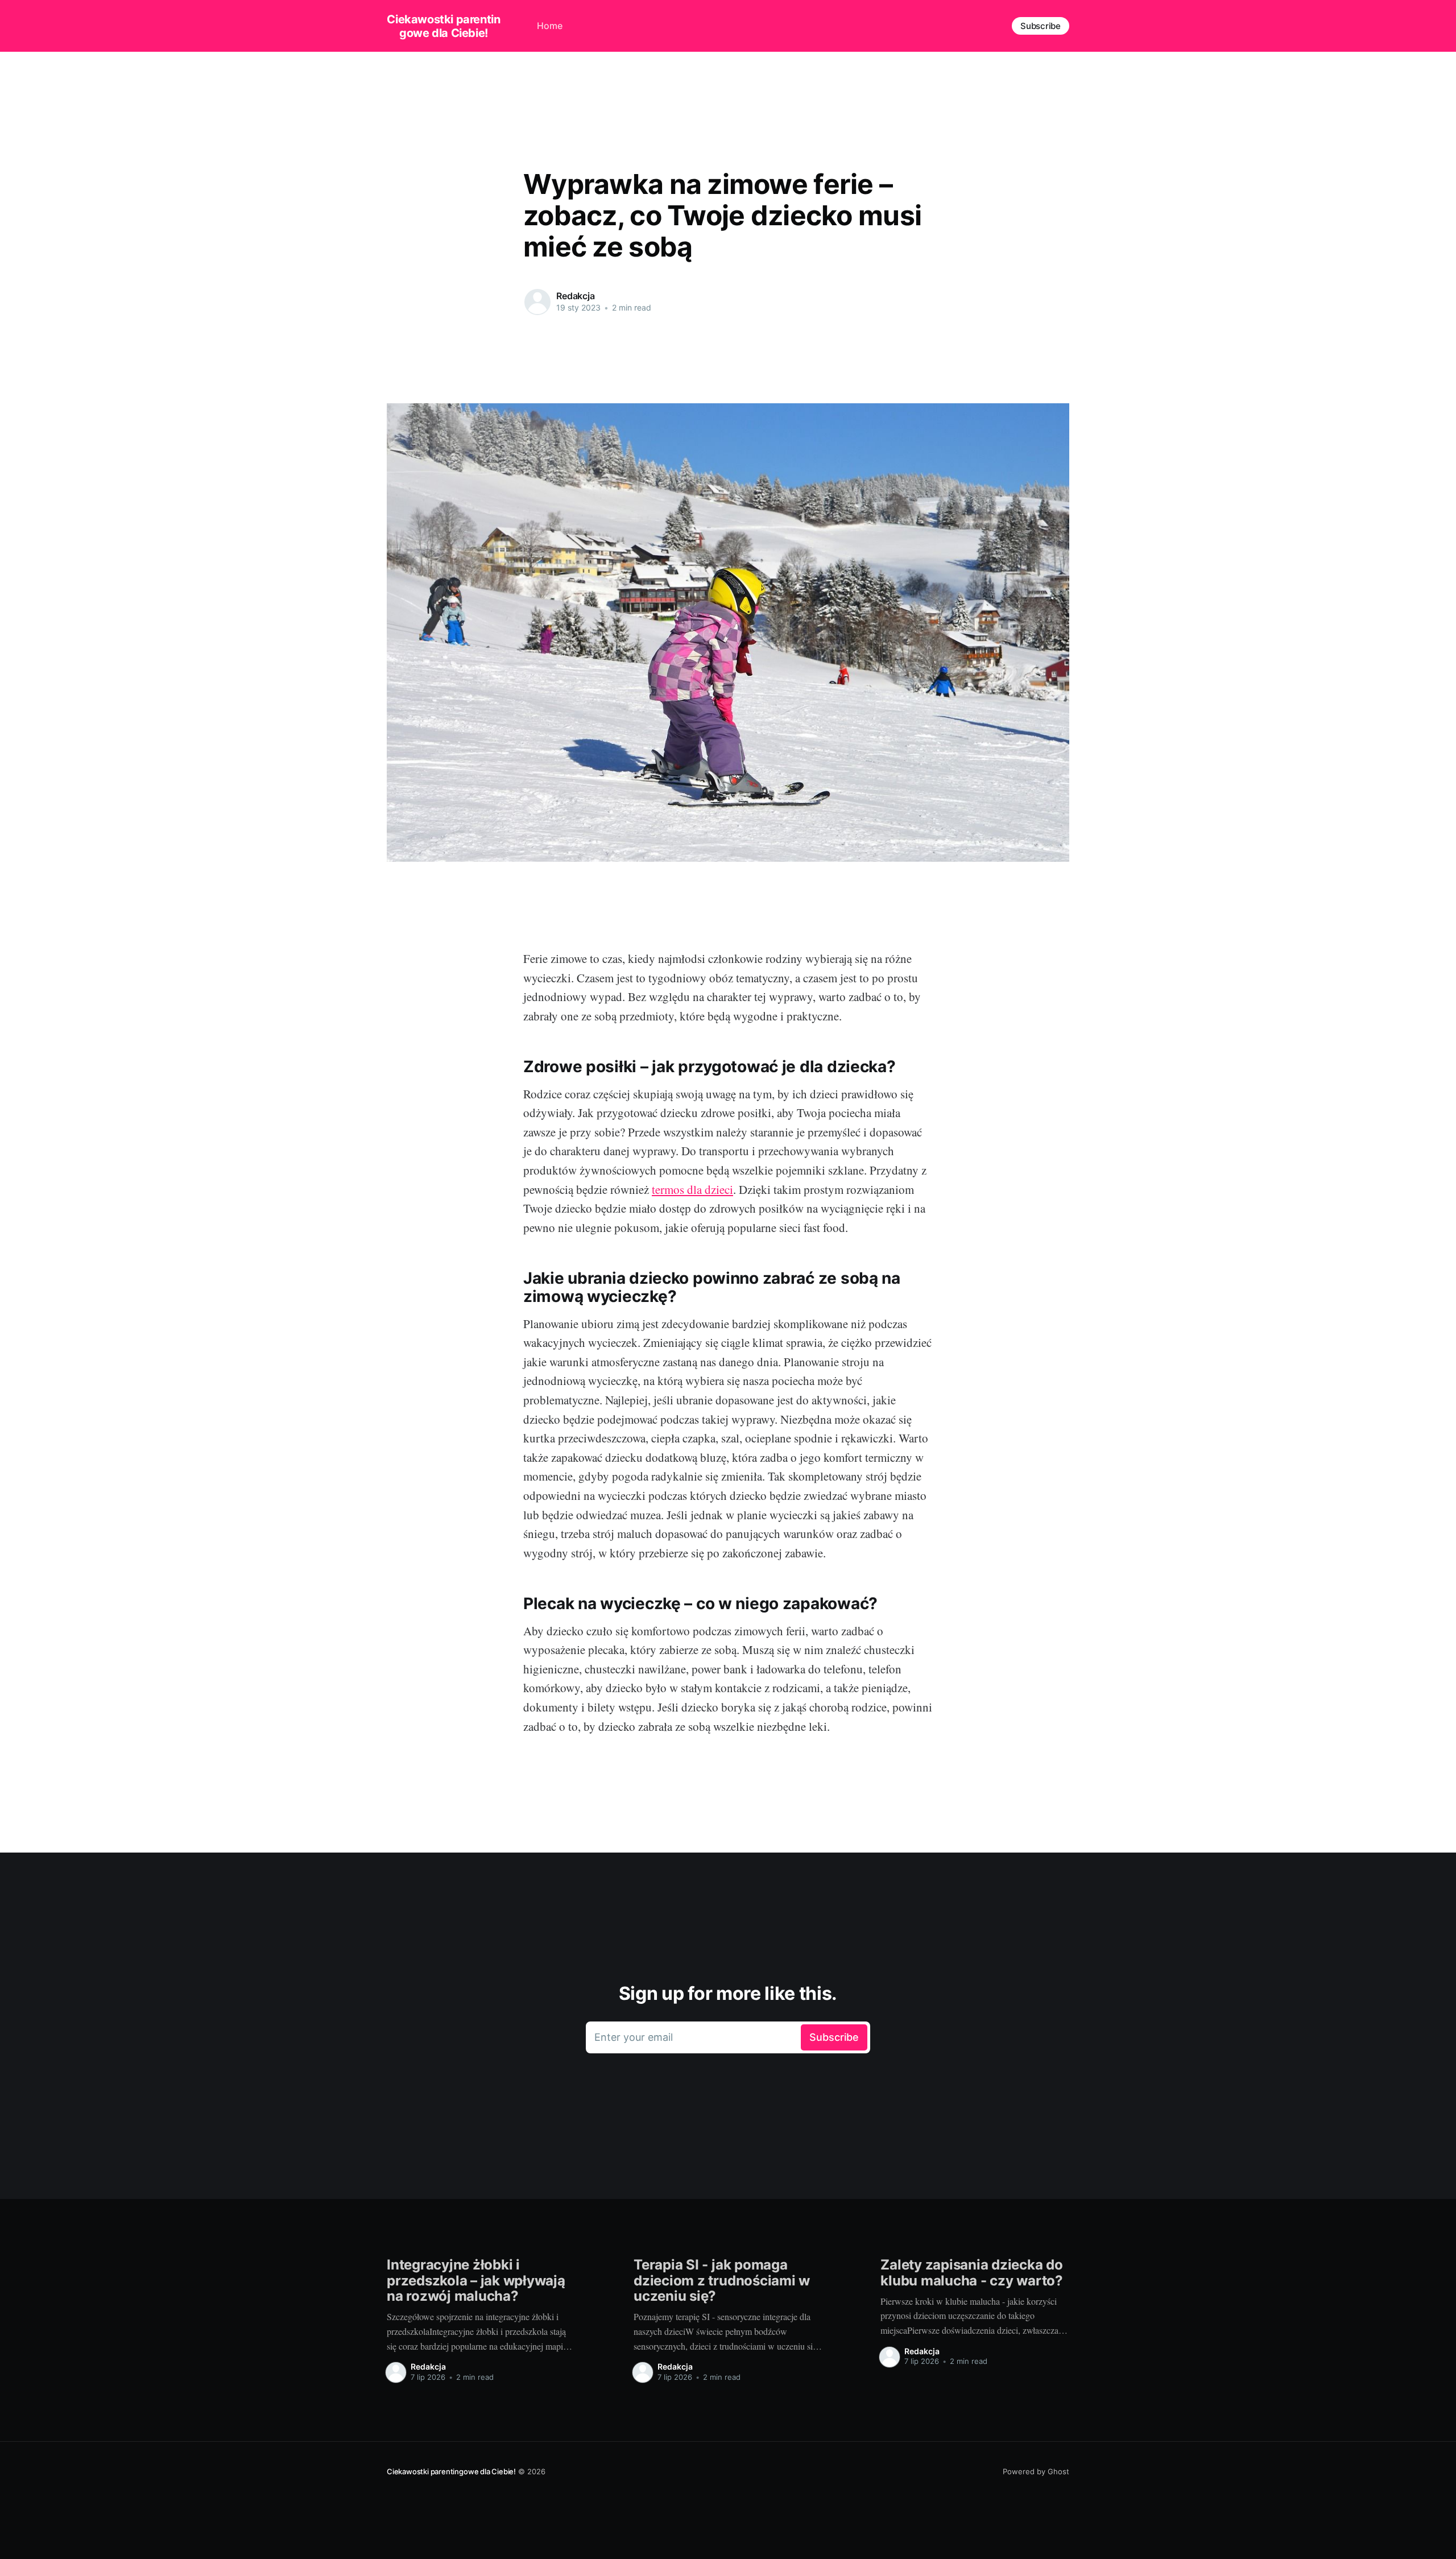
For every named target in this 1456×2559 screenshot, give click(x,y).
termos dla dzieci (692, 1189)
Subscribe (1041, 26)
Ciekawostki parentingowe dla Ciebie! (443, 26)
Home (550, 26)
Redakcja (576, 296)
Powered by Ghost (1036, 2471)
